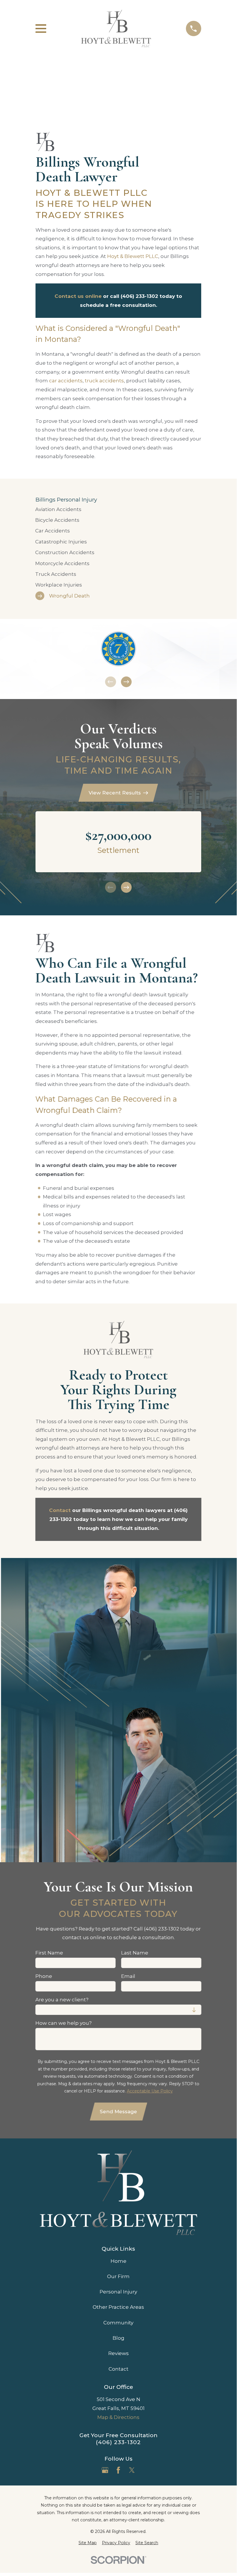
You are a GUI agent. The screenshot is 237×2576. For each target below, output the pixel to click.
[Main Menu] (41, 28)
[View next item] (126, 682)
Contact (119, 2369)
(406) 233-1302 (118, 2442)
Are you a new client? (62, 2000)
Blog (119, 2338)
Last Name (135, 1953)
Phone (44, 1976)
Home (119, 2261)
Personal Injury (118, 2292)
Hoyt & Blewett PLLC (133, 256)
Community (118, 2323)
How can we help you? (64, 2023)
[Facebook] (118, 2470)
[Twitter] (132, 2470)
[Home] (116, 28)
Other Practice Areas (118, 2307)
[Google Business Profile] (105, 2470)
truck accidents (104, 381)
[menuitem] (119, 509)
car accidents (66, 381)
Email (128, 1976)
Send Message (119, 2112)
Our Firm (118, 2276)
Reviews (119, 2353)
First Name (49, 1953)
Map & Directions (118, 2417)
